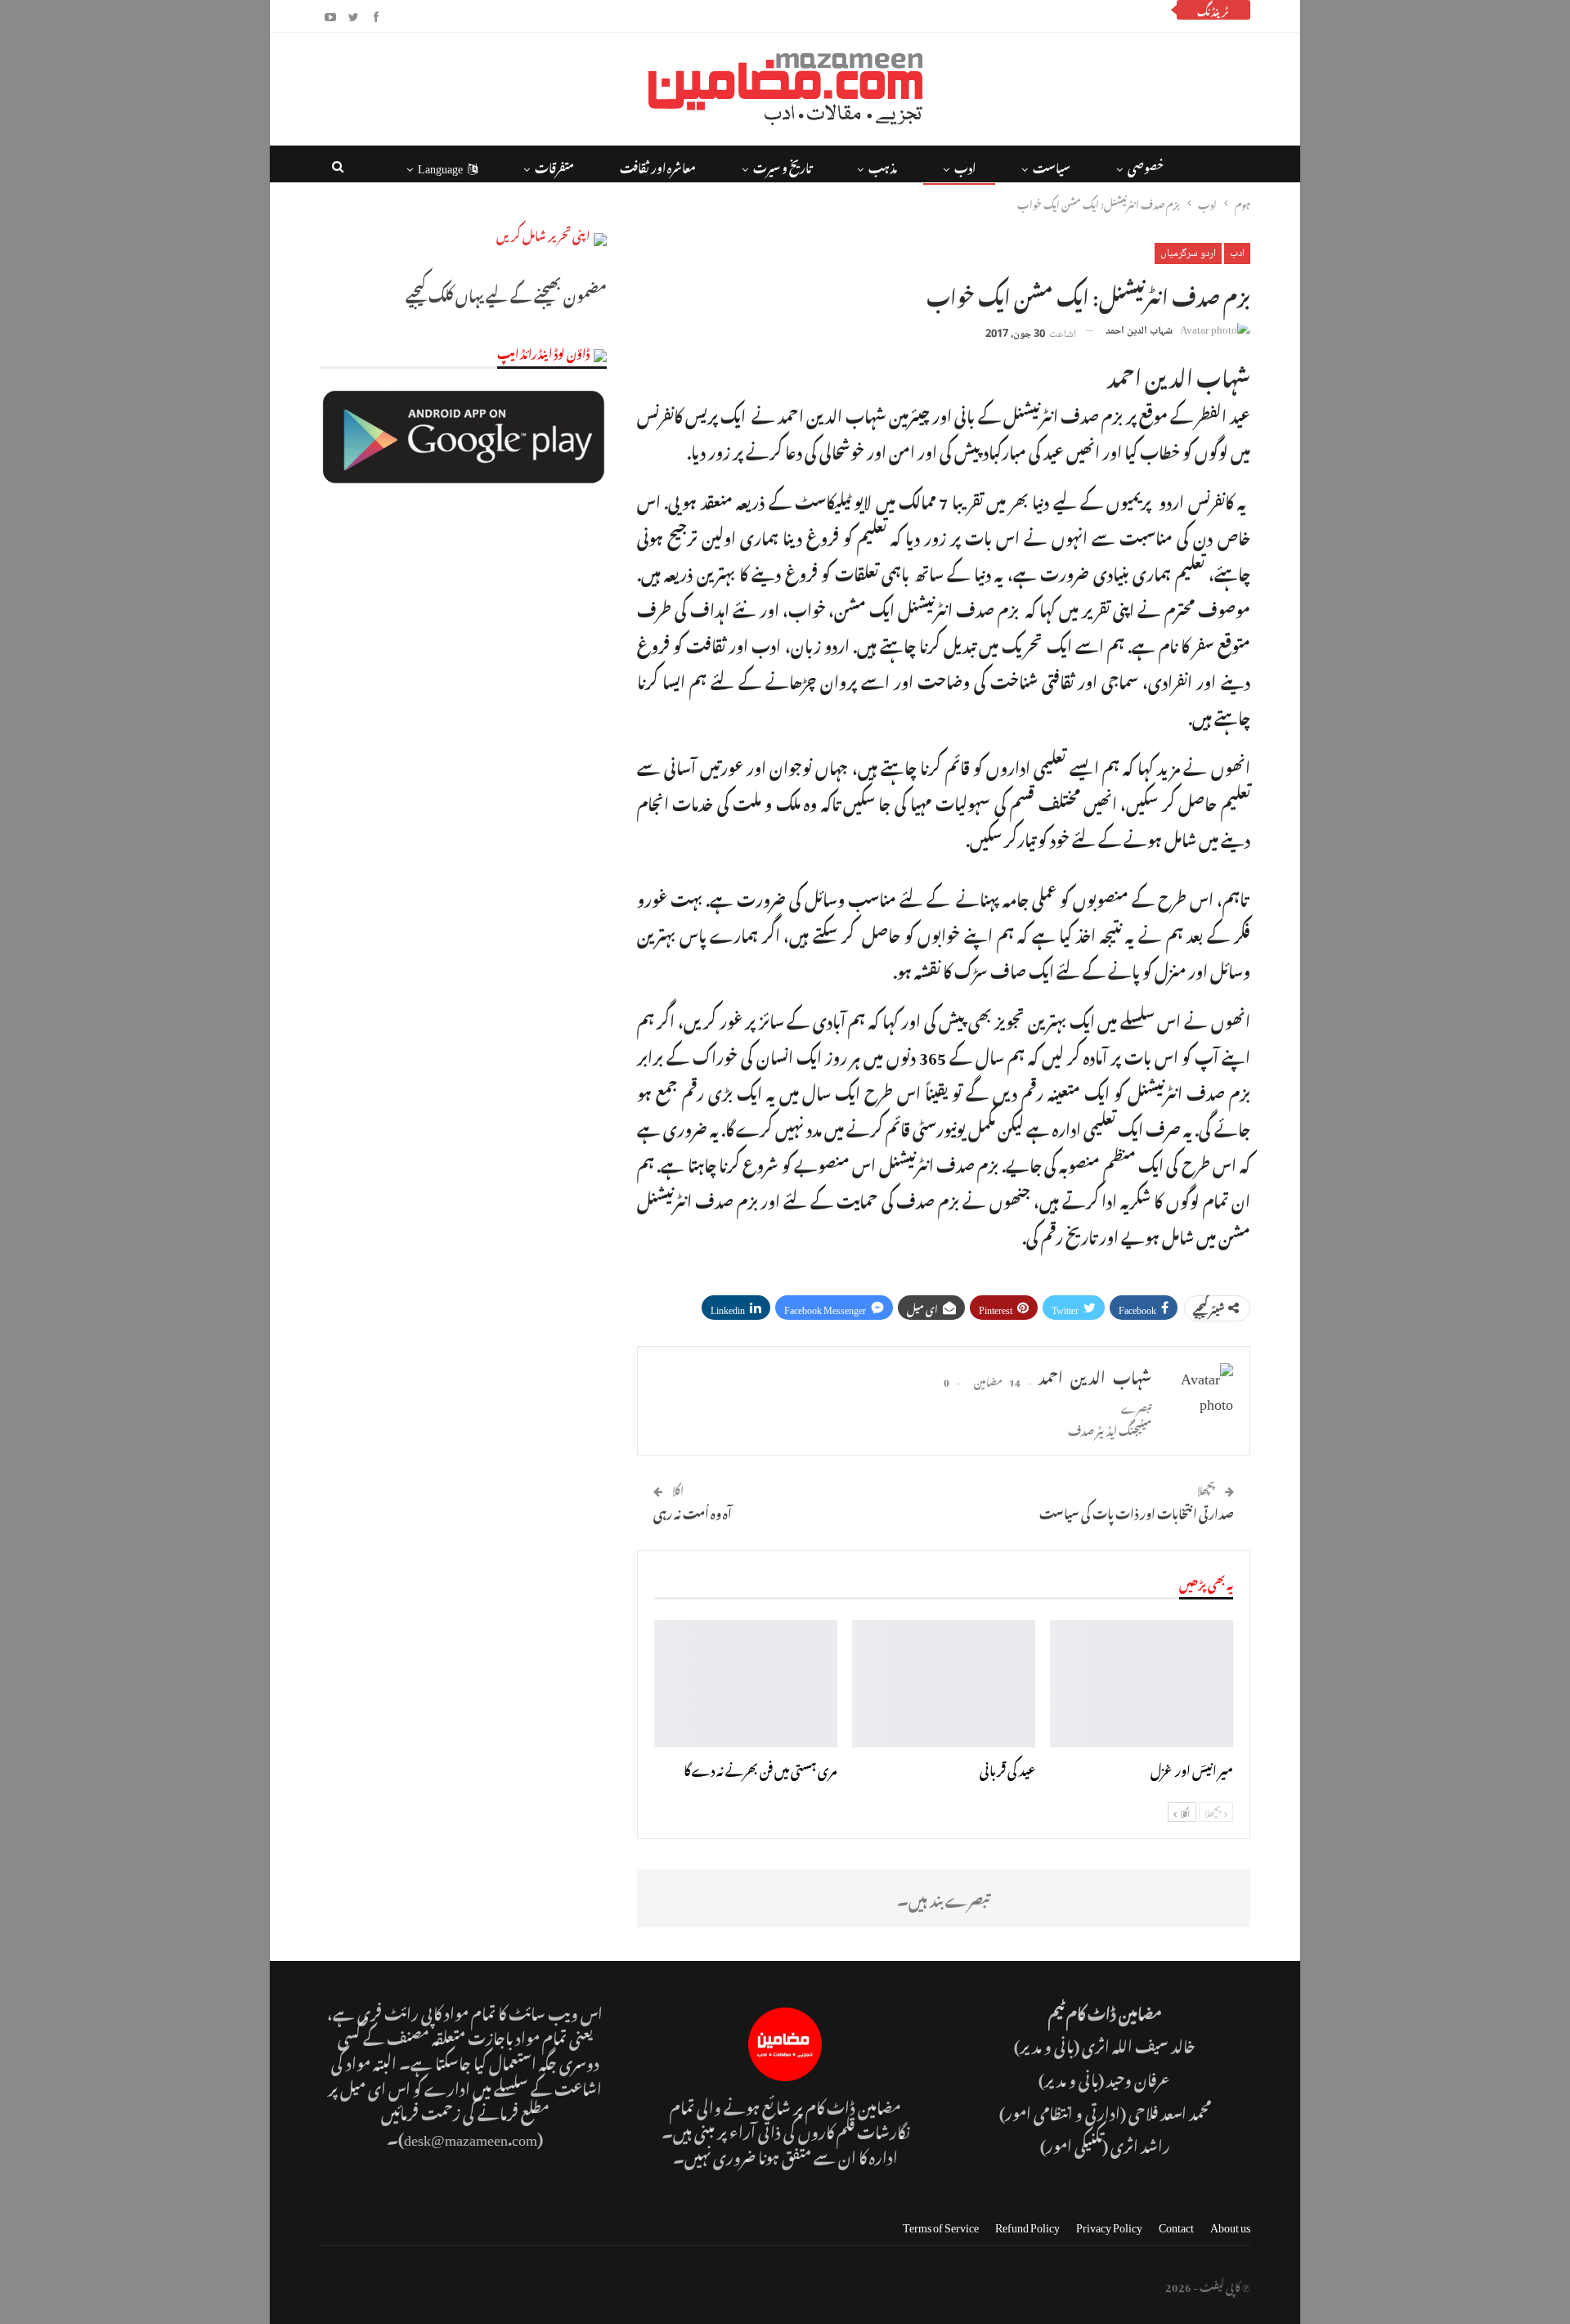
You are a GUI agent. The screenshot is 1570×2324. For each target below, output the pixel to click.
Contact (1176, 2225)
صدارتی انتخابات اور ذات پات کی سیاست (1137, 1511)
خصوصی (1146, 166)
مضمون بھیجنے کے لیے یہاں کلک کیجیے (506, 293)
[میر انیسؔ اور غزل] (1142, 1684)
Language (440, 166)
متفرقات (554, 166)
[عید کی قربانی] (944, 1684)
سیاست (1052, 166)
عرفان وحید (1139, 2077)
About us (1230, 2225)
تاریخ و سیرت (782, 166)
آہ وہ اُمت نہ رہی (693, 1511)
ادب (965, 166)
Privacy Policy (1109, 2225)
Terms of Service (941, 2225)
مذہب (883, 166)
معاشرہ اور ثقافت (658, 166)
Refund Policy (1027, 2225)
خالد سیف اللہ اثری (1139, 2044)
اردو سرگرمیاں (1188, 253)
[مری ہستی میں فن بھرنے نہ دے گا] (746, 1684)
